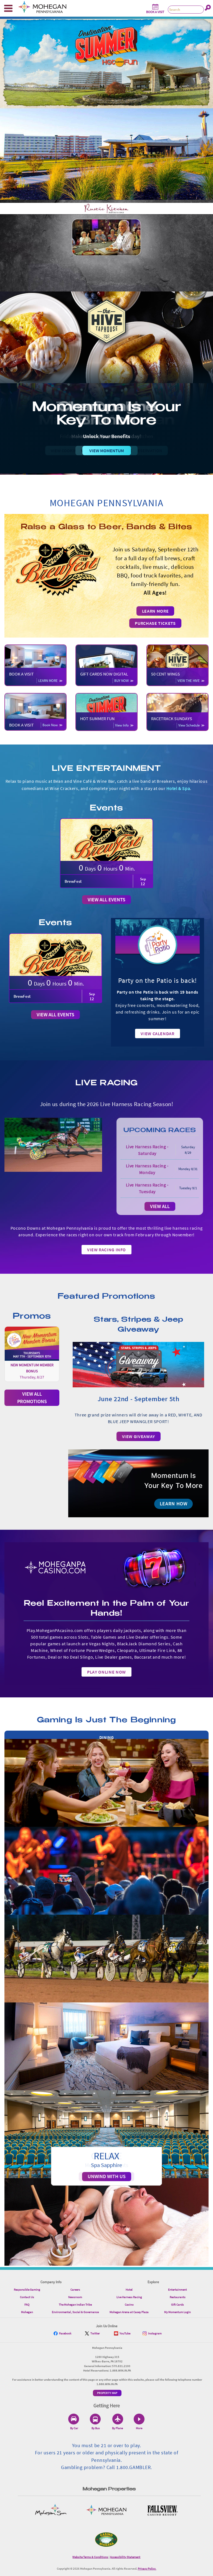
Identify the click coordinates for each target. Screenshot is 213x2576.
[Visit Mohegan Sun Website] (51, 2510)
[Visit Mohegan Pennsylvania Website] (106, 2510)
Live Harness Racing (129, 2297)
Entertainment (177, 2290)
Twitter (95, 2333)
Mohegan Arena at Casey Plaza (129, 2312)
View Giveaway (139, 1436)
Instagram (155, 2333)
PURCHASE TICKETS (155, 623)
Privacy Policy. (147, 2569)
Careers (75, 2290)
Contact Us (27, 2297)
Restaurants (178, 2297)
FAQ (27, 2304)
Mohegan (27, 2312)
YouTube (125, 2333)
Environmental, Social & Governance (75, 2312)
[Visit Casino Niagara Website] (106, 2540)
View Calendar (157, 1034)
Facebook (65, 2333)
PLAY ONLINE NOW (106, 1672)
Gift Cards (177, 2304)
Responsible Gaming (27, 2290)
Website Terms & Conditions (90, 2557)
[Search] (208, 8)
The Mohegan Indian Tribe (75, 2304)
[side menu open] (8, 8)
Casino (129, 2304)
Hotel (129, 2290)
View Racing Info (106, 1250)
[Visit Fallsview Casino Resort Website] (162, 2510)
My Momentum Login (177, 2312)
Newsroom (75, 2297)
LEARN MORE (155, 611)
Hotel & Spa (178, 788)
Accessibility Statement (125, 2557)
